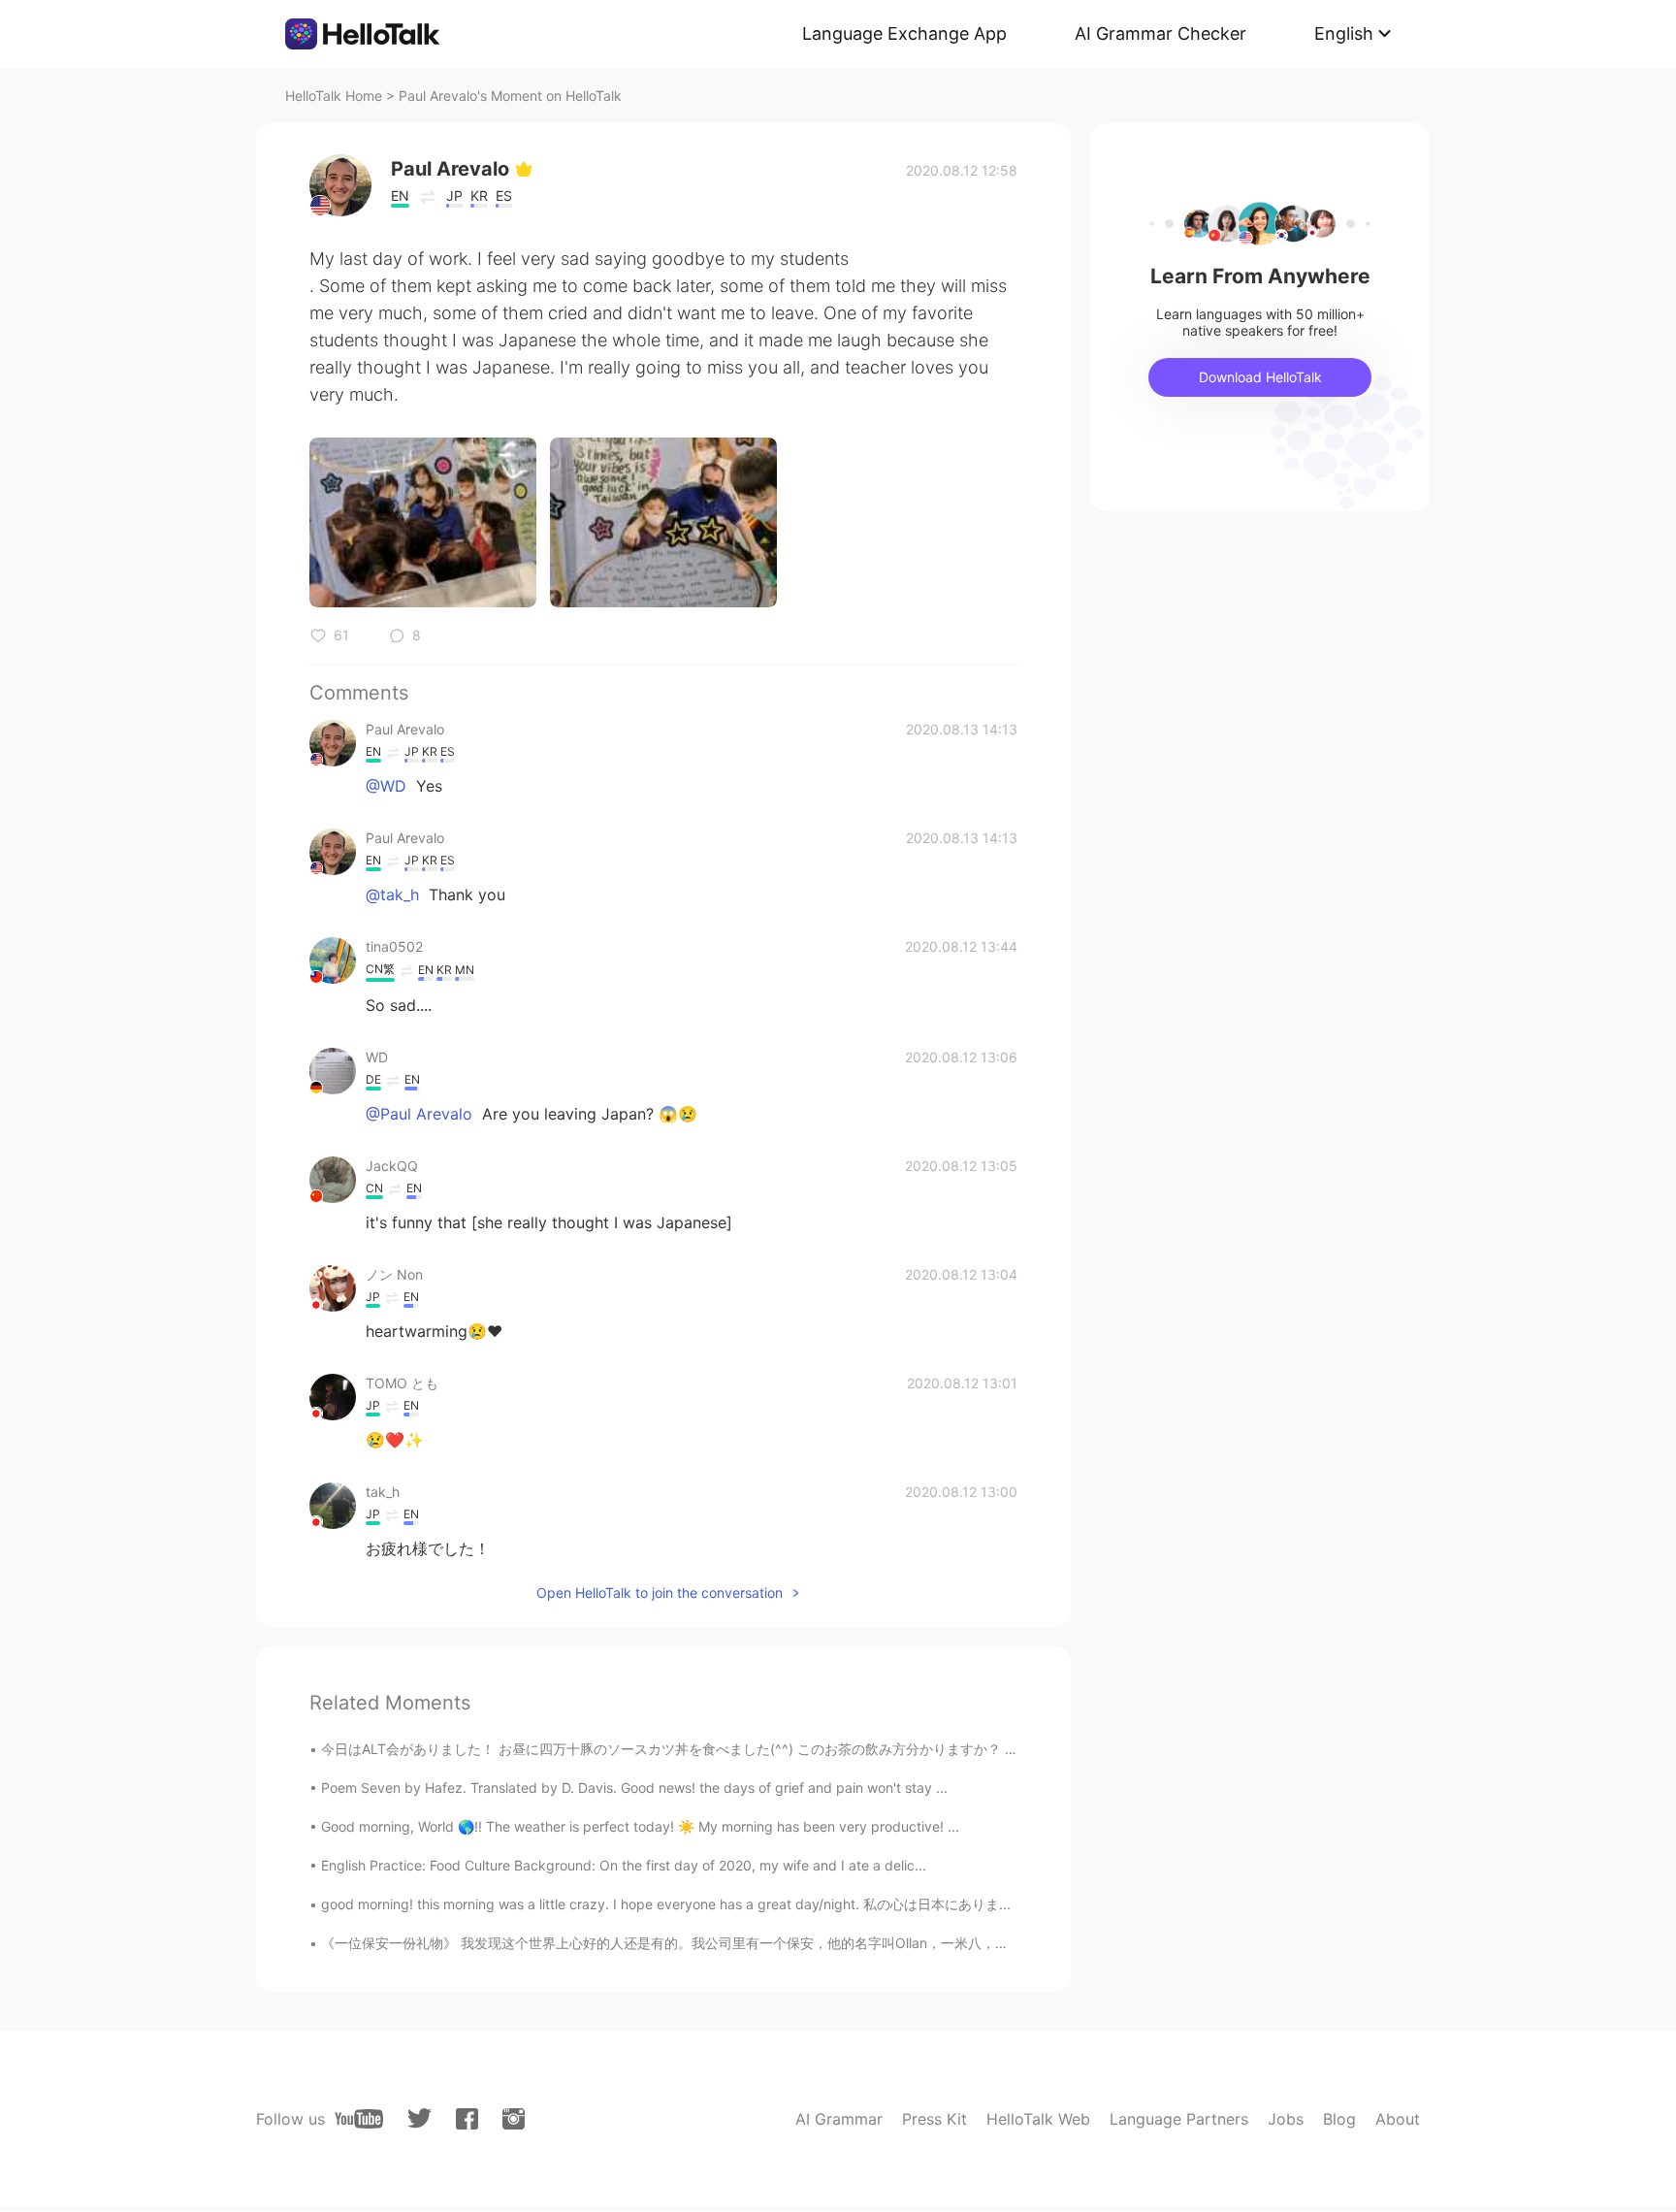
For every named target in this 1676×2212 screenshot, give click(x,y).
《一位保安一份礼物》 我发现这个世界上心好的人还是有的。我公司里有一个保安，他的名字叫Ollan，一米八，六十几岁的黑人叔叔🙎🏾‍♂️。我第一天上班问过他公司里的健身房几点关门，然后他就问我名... (930, 1943)
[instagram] (514, 2119)
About (1398, 2119)
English (1344, 33)
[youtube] (359, 2119)
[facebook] (467, 2119)
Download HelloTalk (1260, 377)
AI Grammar (839, 2119)
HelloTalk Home (334, 96)
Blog (1339, 2119)
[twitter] (419, 2118)
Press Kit (935, 2119)
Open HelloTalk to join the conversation (660, 1593)
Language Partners (1179, 2119)
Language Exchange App (904, 33)
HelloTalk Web (1038, 2119)
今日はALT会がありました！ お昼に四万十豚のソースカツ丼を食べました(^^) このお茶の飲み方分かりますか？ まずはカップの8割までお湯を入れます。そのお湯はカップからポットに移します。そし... (938, 1749)
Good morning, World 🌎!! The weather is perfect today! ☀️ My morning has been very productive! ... (640, 1826)
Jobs (1286, 2119)
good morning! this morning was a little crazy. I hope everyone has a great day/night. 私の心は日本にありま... (666, 1904)
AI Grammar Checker (1160, 33)
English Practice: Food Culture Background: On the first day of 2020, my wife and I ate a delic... (624, 1865)
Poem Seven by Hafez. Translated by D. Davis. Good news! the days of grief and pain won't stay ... (634, 1788)
